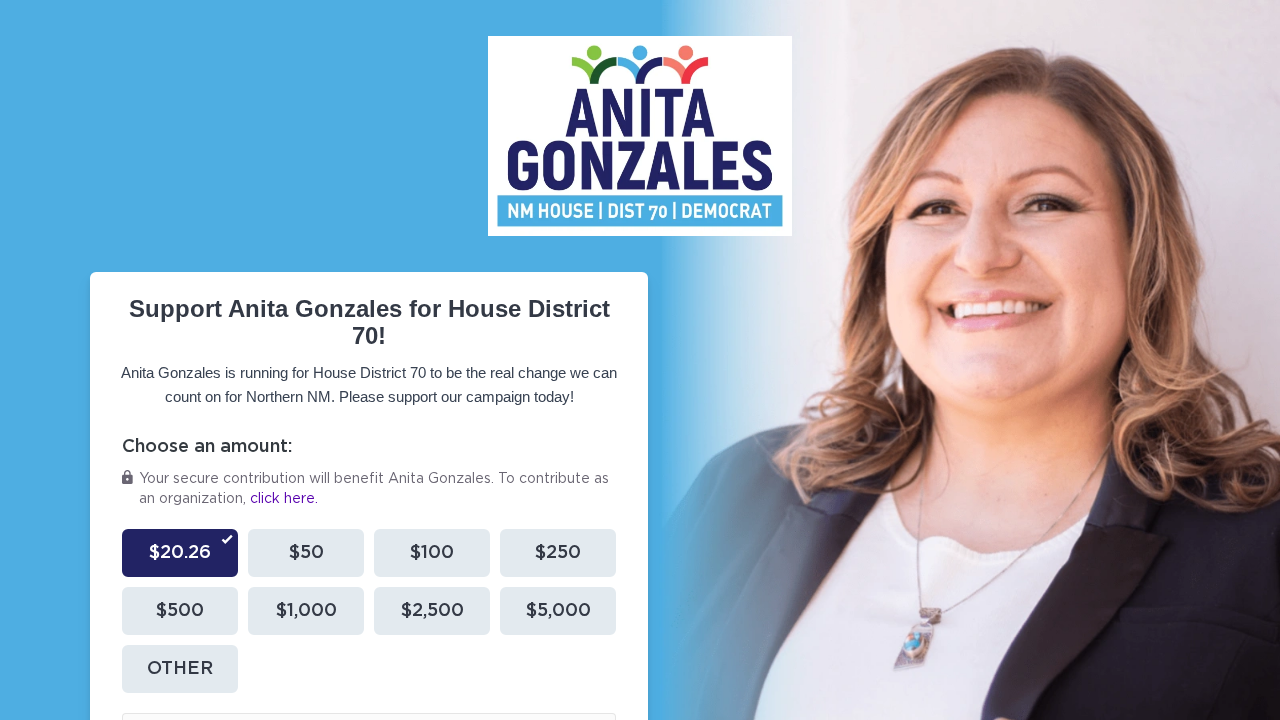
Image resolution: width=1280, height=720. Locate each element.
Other (180, 669)
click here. (284, 499)
